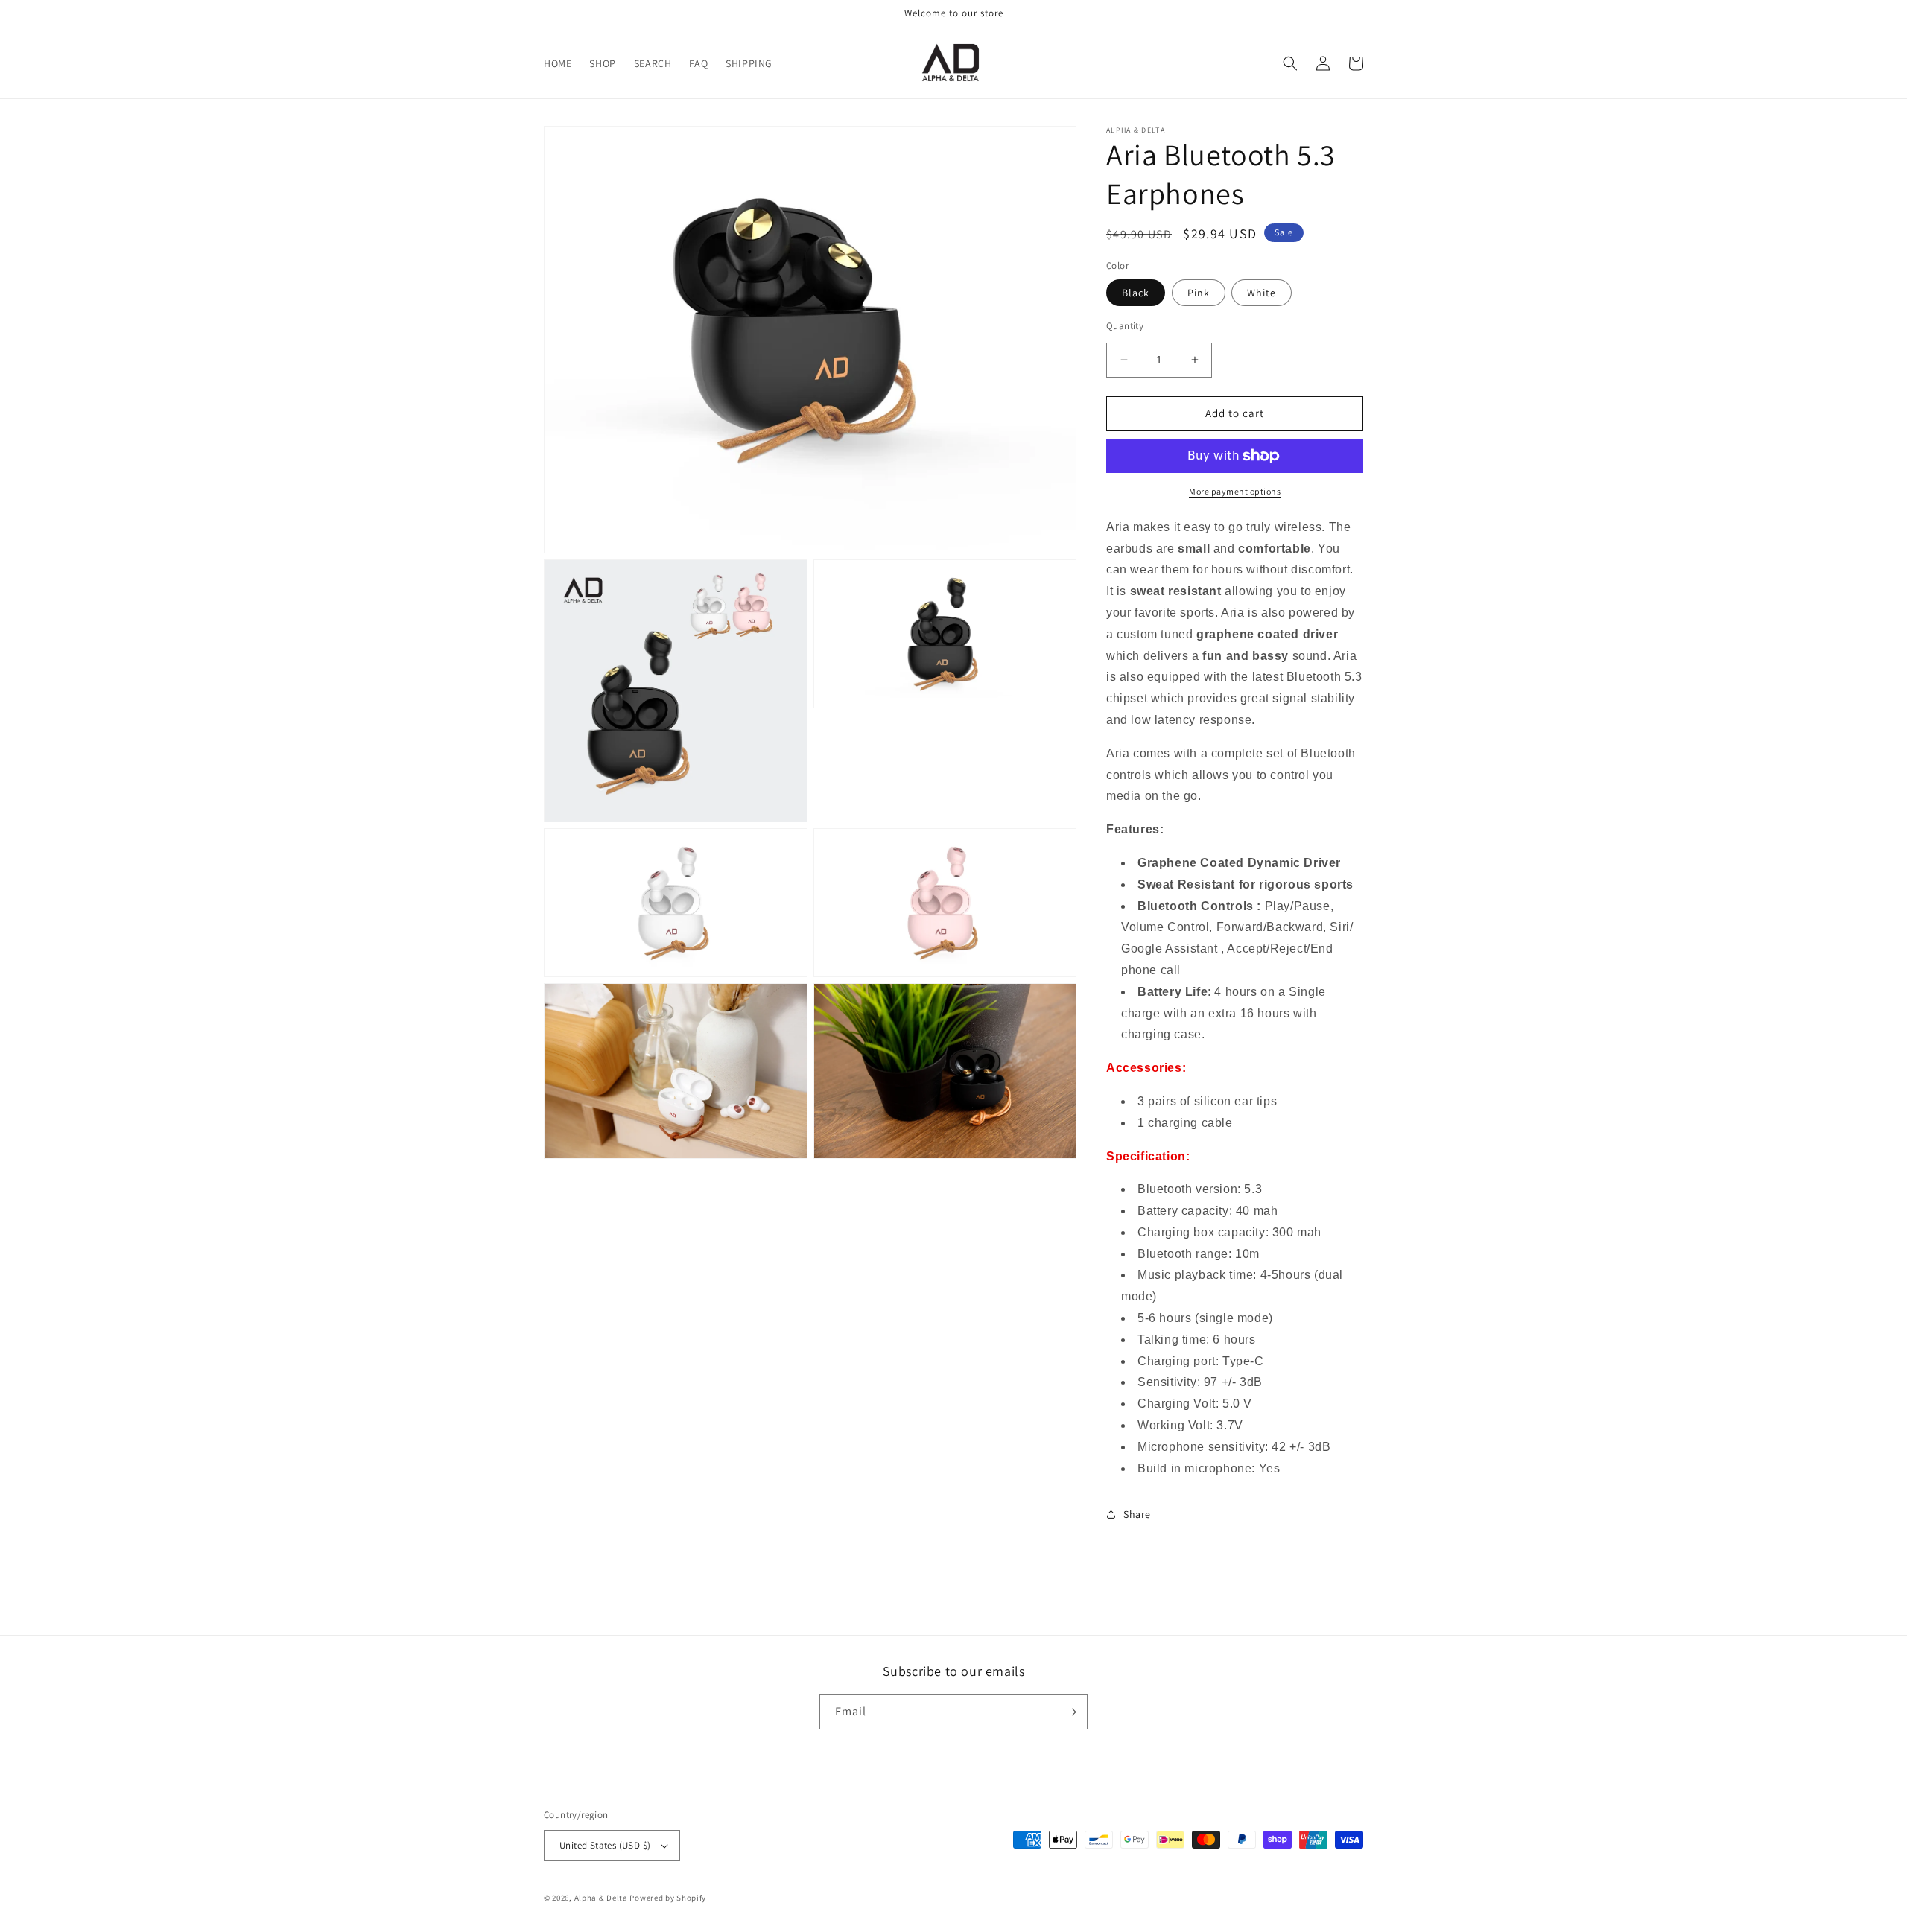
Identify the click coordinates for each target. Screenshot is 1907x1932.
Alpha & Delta (601, 1898)
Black (1136, 293)
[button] (1290, 63)
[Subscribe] (1070, 1712)
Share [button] (1137, 1514)
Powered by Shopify (668, 1898)
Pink (1199, 293)
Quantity (1125, 326)
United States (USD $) (605, 1845)
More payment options (1235, 491)
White (1262, 293)
